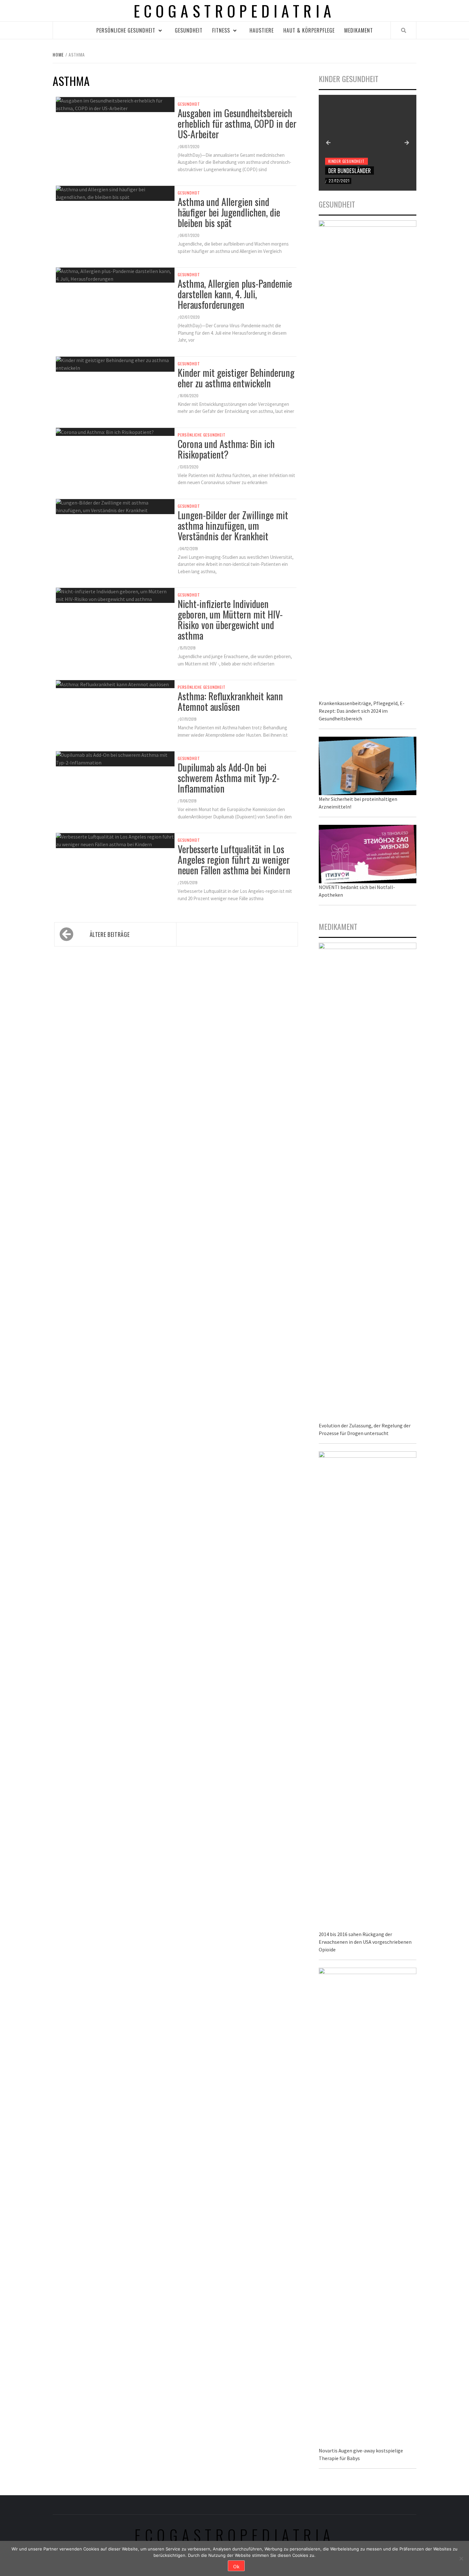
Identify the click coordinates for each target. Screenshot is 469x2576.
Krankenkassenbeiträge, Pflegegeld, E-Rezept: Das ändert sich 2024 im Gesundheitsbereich (362, 711)
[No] (461, 2558)
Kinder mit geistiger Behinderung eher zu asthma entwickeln (236, 378)
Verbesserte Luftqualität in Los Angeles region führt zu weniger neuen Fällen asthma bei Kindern (234, 859)
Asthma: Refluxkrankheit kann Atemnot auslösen (230, 701)
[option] (368, 143)
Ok (236, 2566)
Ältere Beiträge (110, 934)
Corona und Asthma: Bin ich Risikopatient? (226, 449)
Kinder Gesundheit (346, 161)
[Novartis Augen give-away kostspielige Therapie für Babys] (368, 2206)
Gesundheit (189, 30)
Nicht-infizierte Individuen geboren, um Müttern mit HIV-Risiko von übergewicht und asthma (230, 619)
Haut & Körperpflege (309, 30)
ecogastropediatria (235, 2535)
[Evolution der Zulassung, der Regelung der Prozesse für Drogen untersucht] (368, 1181)
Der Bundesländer (350, 171)
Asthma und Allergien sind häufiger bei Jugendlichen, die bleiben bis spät (229, 212)
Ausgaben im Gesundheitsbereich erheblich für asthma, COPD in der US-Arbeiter (237, 123)
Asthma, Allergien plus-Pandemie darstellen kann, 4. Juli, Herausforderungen (235, 294)
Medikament (359, 30)
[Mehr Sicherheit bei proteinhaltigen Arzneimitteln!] (368, 765)
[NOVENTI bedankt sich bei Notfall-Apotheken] (368, 853)
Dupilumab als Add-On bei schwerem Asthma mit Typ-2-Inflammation (229, 778)
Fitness (221, 30)
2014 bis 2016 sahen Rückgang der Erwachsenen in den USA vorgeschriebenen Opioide (365, 1942)
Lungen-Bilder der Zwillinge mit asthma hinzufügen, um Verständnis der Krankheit (233, 525)
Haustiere (262, 30)
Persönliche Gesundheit (126, 30)
